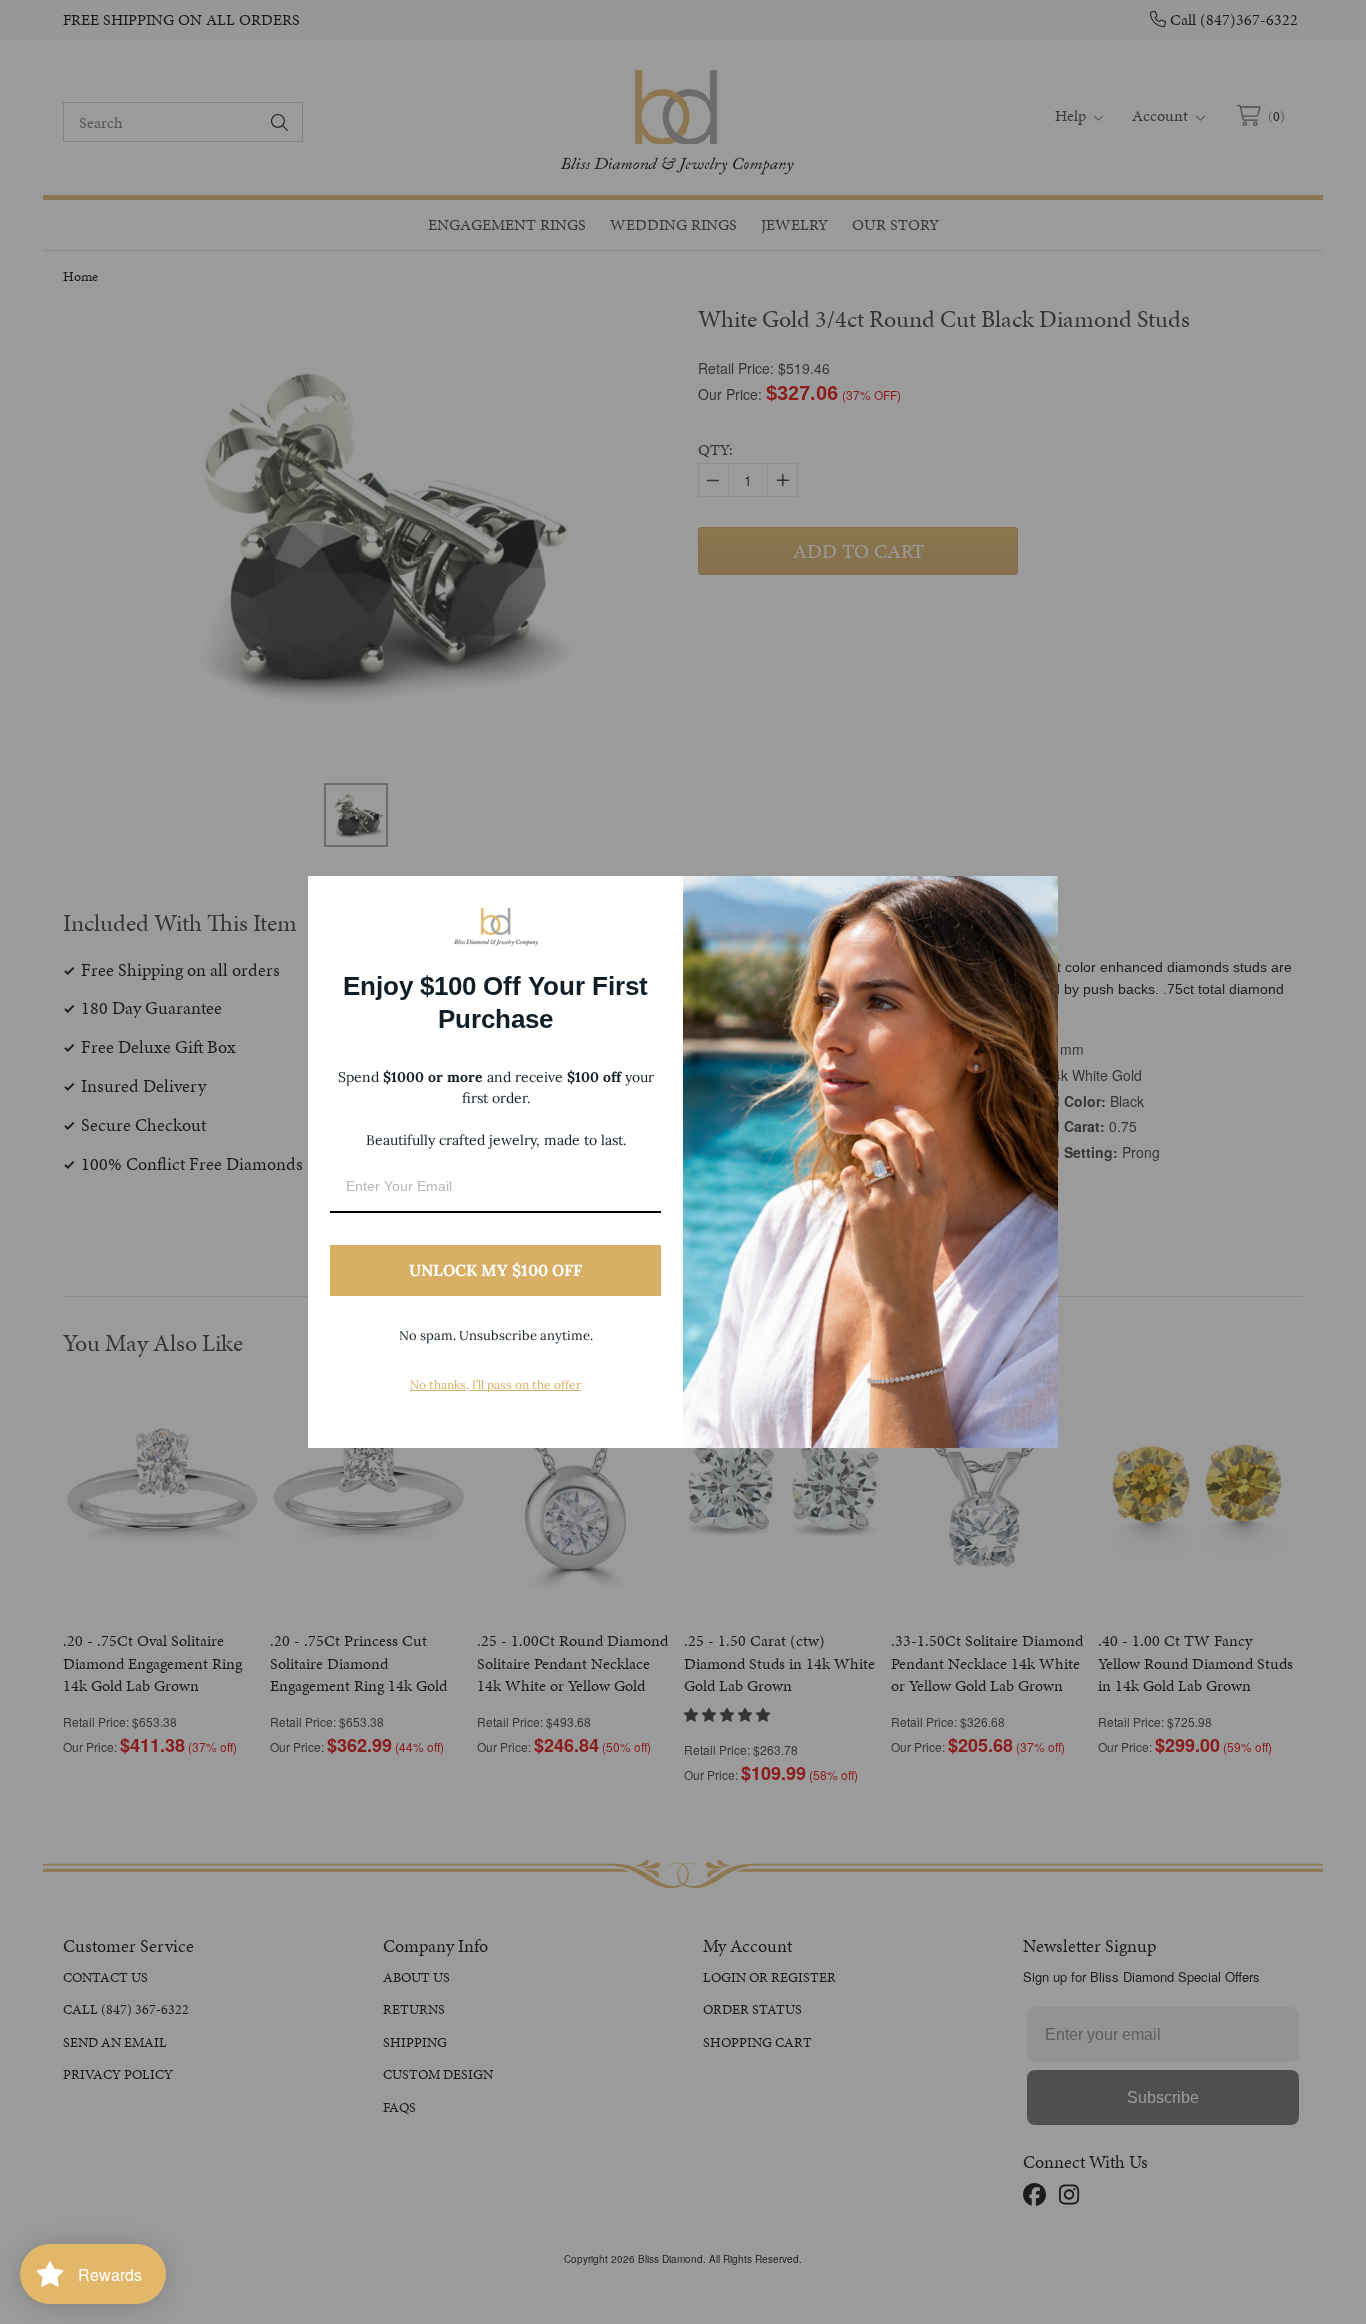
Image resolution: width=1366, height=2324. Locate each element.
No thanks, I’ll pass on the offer (495, 1384)
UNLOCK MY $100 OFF (495, 1270)
